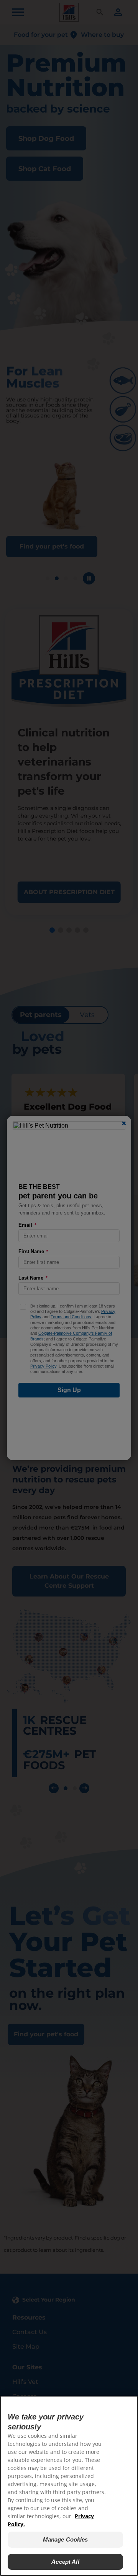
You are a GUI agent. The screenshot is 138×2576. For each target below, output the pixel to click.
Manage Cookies (66, 2539)
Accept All (65, 2562)
